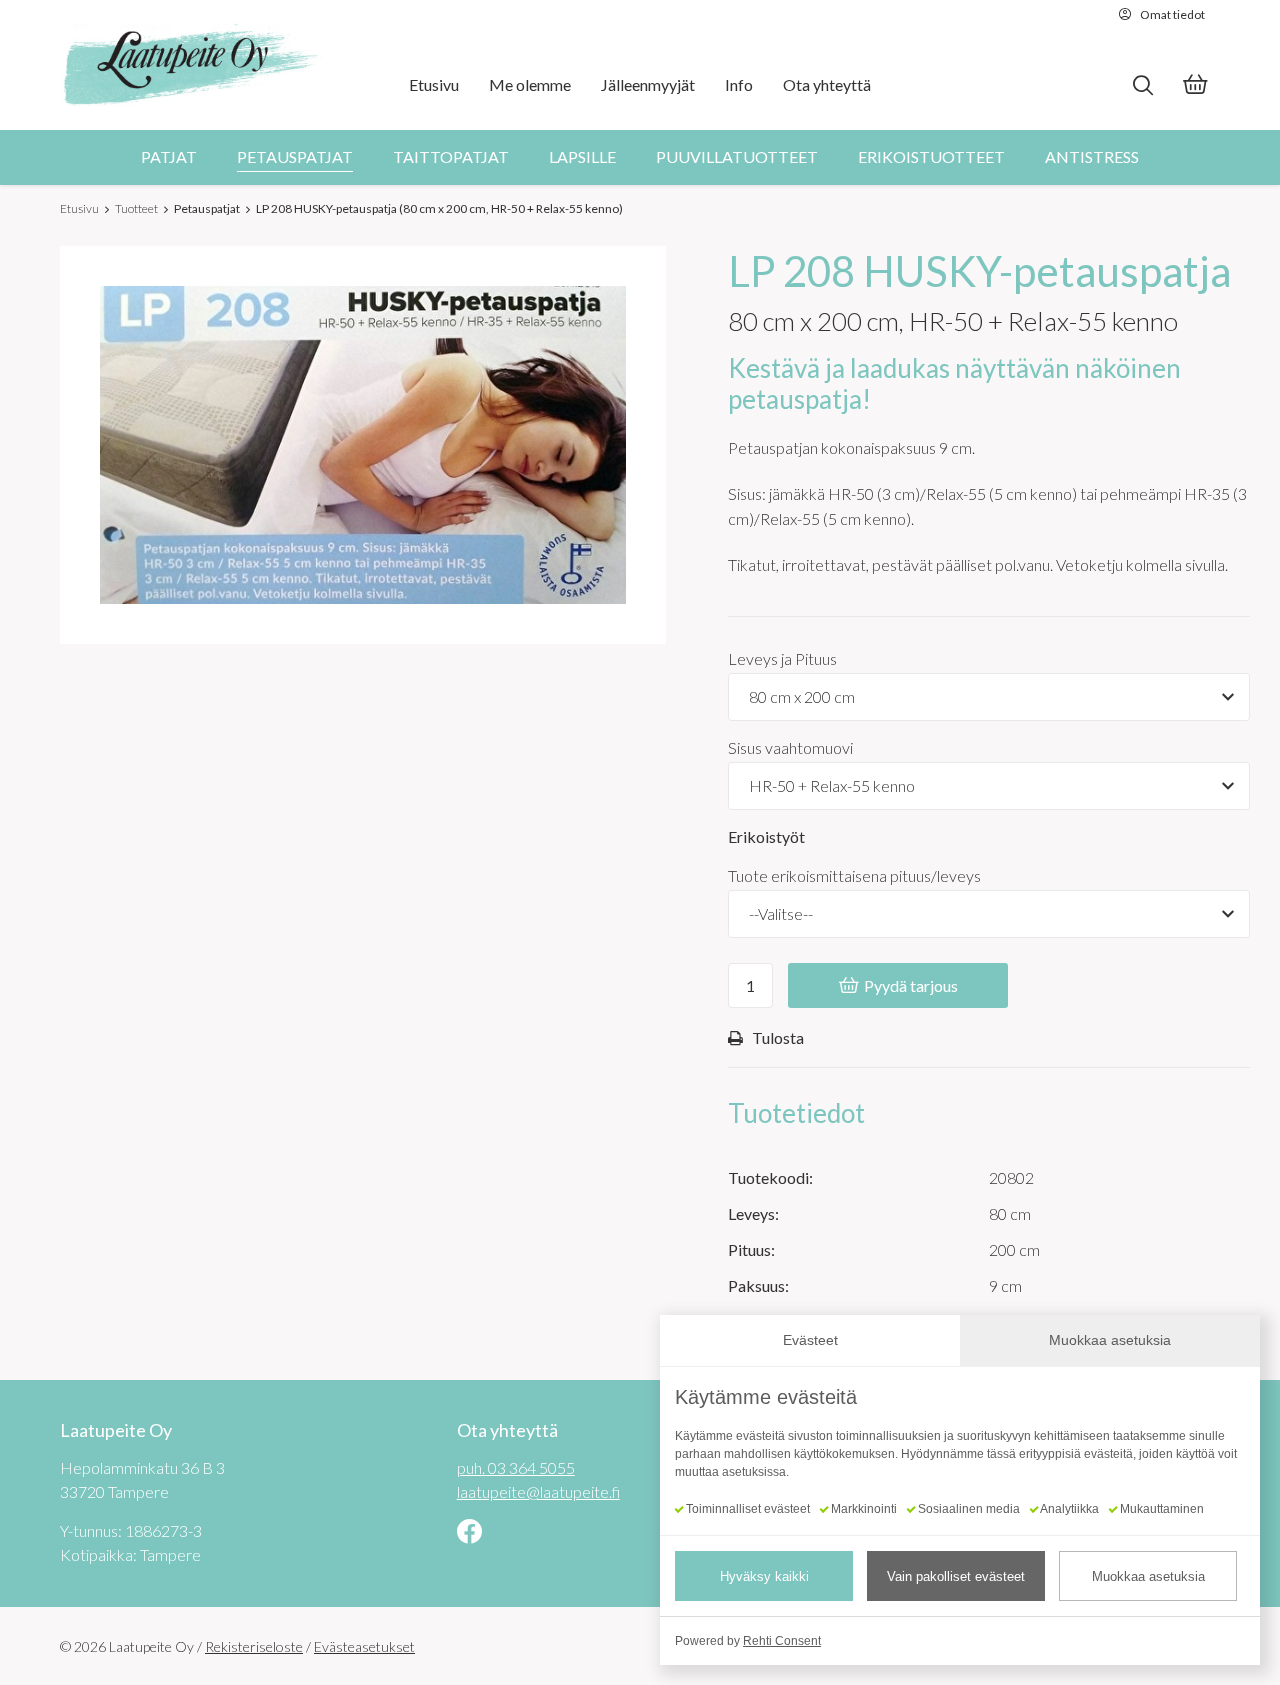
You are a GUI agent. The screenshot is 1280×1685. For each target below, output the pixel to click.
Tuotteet (136, 208)
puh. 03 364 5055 (516, 1467)
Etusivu (79, 208)
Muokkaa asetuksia (1148, 1576)
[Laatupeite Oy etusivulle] (192, 65)
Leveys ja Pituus (782, 658)
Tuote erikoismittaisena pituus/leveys (854, 875)
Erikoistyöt (766, 836)
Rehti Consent (782, 1641)
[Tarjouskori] (1195, 86)
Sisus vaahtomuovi (790, 747)
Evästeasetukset (364, 1646)
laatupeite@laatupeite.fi (538, 1491)
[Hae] (1142, 85)
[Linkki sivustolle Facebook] (469, 1533)
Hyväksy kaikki (764, 1576)
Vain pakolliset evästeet (956, 1576)
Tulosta (778, 1037)
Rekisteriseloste (254, 1646)
